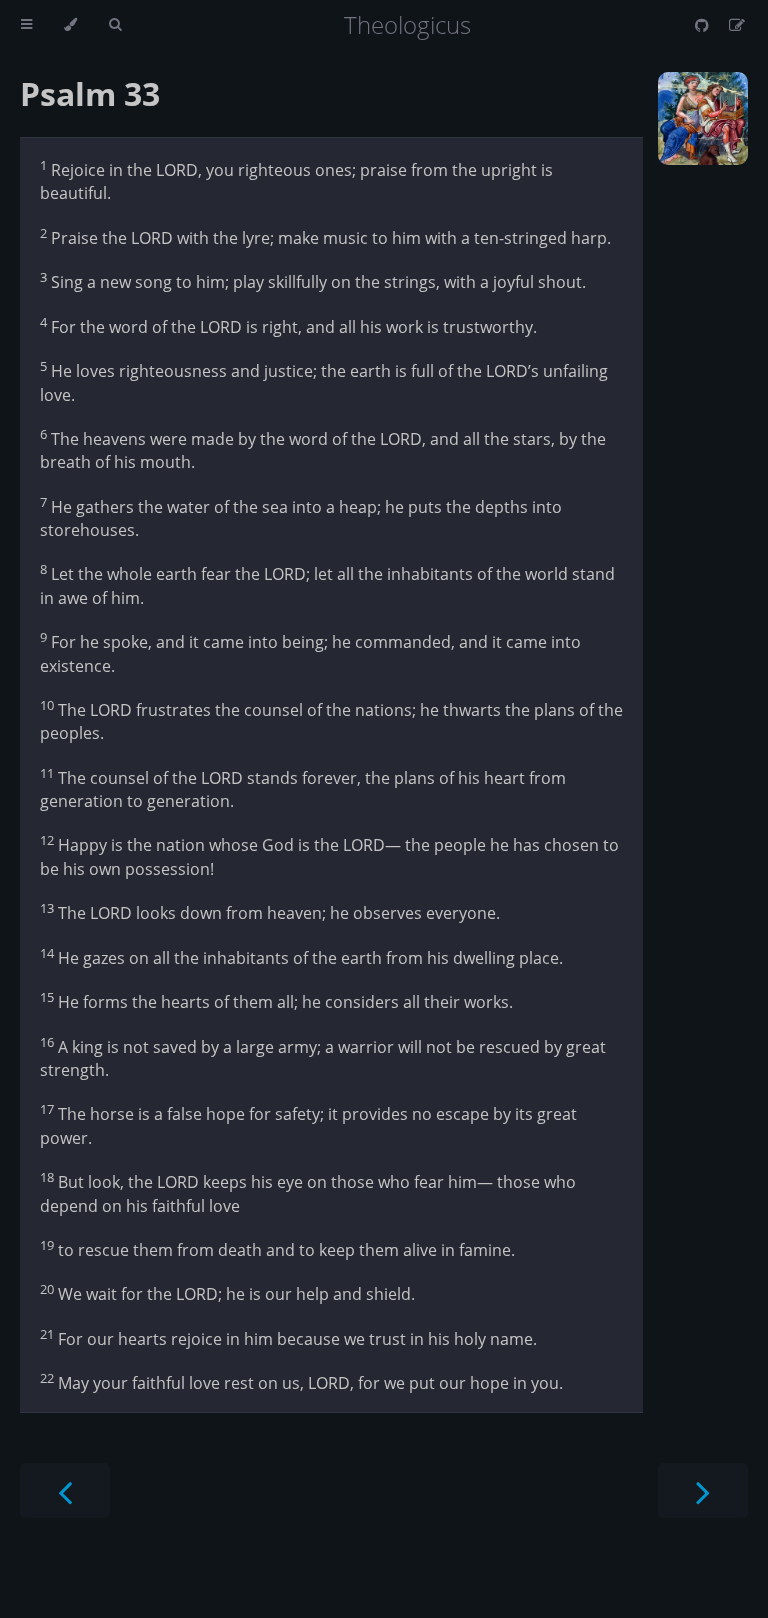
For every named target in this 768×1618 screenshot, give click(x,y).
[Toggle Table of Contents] (26, 25)
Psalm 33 (90, 93)
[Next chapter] (703, 1490)
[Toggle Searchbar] (115, 25)
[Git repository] (704, 25)
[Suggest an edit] (737, 25)
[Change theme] (70, 25)
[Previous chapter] (65, 1490)
